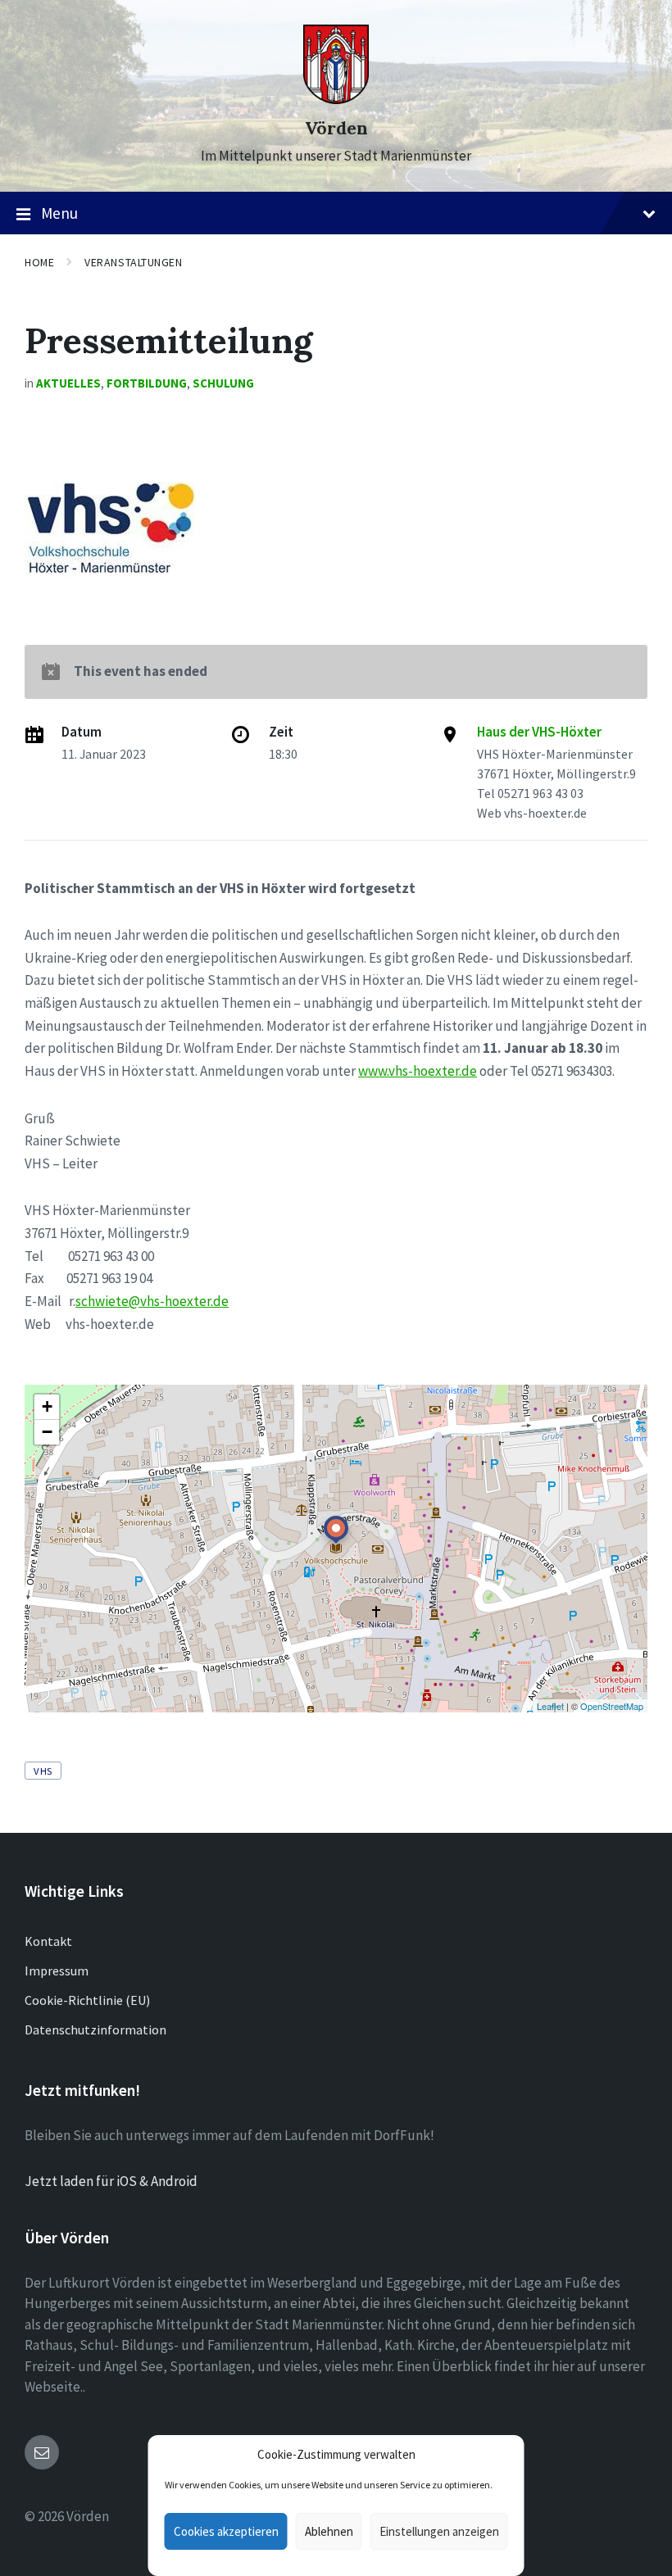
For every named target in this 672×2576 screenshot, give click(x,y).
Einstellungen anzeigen (439, 2531)
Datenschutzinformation (95, 2030)
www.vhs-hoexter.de (418, 1071)
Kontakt (48, 1941)
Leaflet (550, 1706)
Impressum (57, 1971)
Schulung (223, 383)
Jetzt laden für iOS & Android (111, 2181)
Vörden (336, 128)
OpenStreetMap (612, 1706)
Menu (59, 213)
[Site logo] (336, 99)
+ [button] (47, 1406)
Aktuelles (68, 383)
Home (39, 262)
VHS (43, 1771)
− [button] (47, 1432)
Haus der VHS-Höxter (539, 732)
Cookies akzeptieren (226, 2531)
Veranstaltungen (133, 262)
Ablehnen (329, 2531)
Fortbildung (147, 383)
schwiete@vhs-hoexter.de (152, 1301)
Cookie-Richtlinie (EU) (87, 2000)
